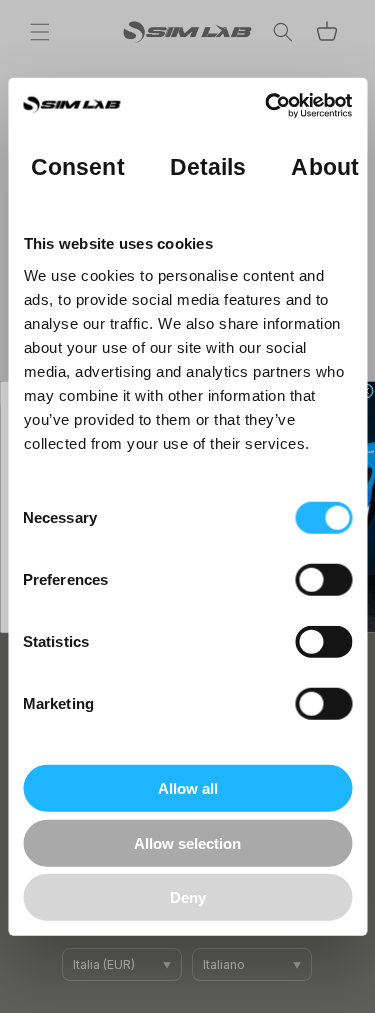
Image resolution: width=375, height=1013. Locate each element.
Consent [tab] (78, 166)
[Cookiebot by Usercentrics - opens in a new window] (267, 105)
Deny (188, 897)
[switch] (323, 580)
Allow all (188, 788)
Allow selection (187, 842)
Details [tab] (207, 166)
